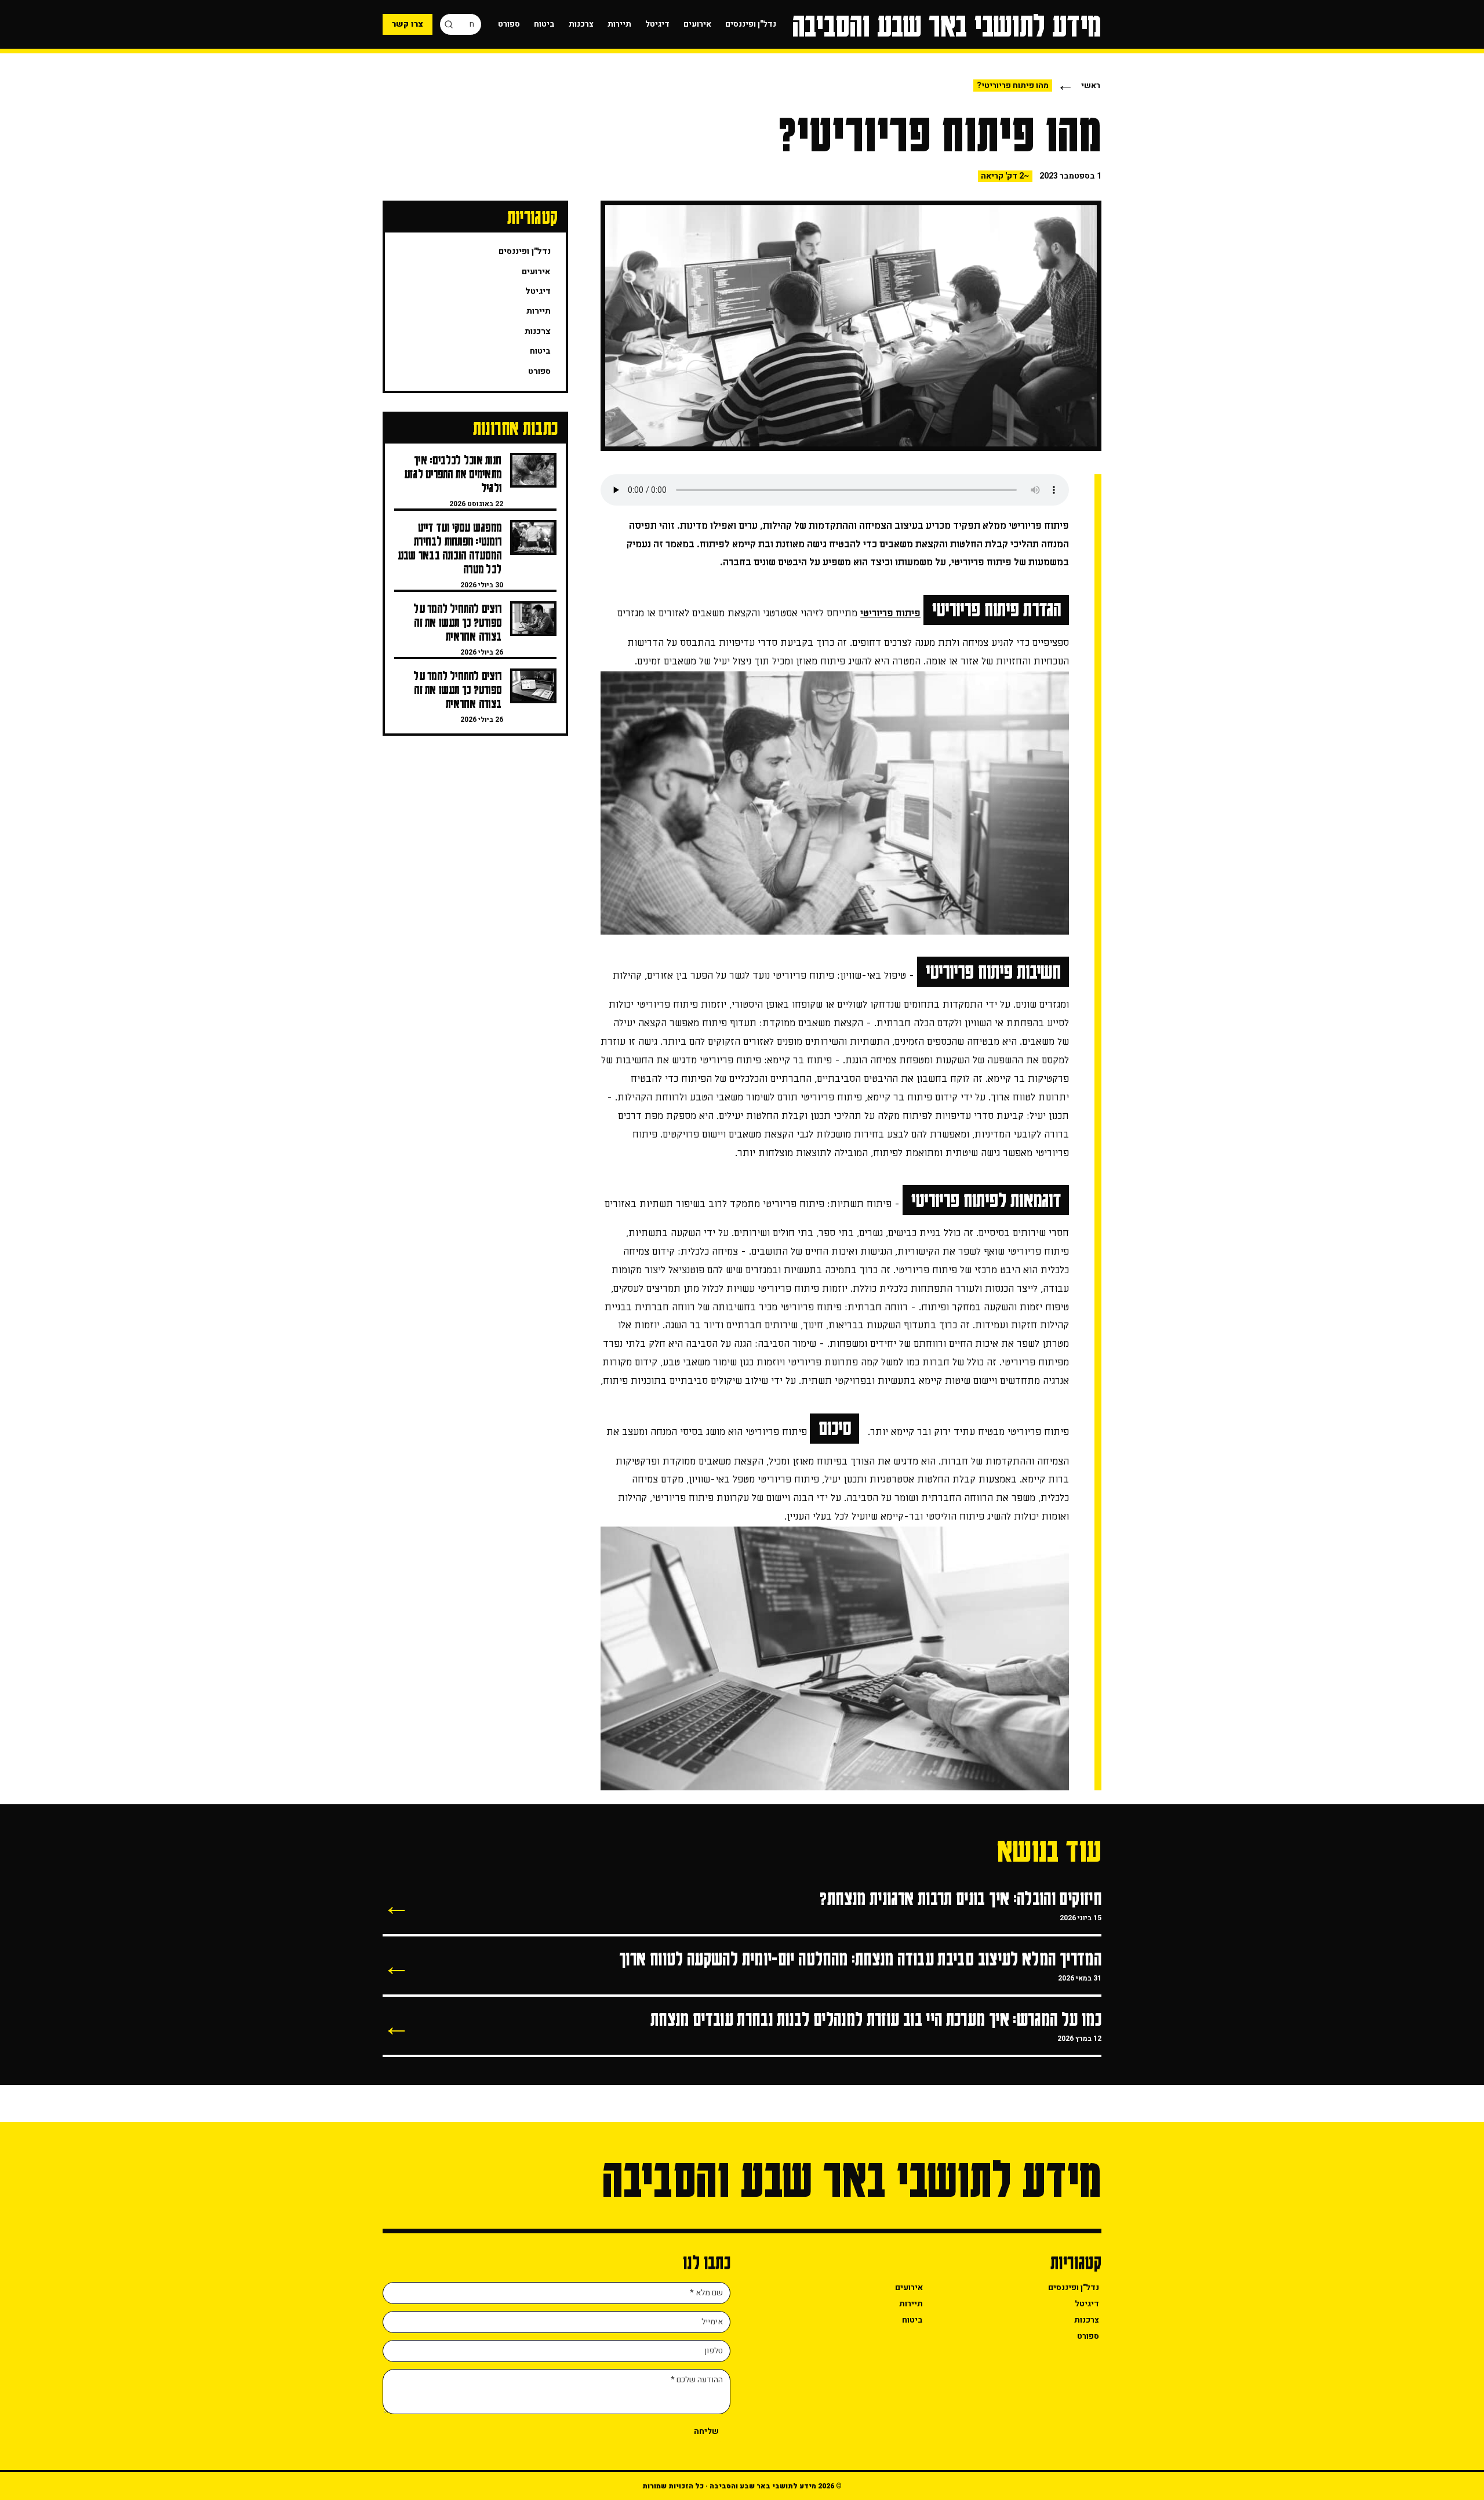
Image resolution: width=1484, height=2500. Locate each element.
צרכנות (581, 24)
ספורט (509, 24)
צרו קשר (408, 24)
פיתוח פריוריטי (890, 613)
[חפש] (449, 24)
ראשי (1091, 86)
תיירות (619, 24)
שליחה (706, 2431)
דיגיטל (657, 24)
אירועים (697, 24)
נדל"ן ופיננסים (751, 24)
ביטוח (544, 24)
